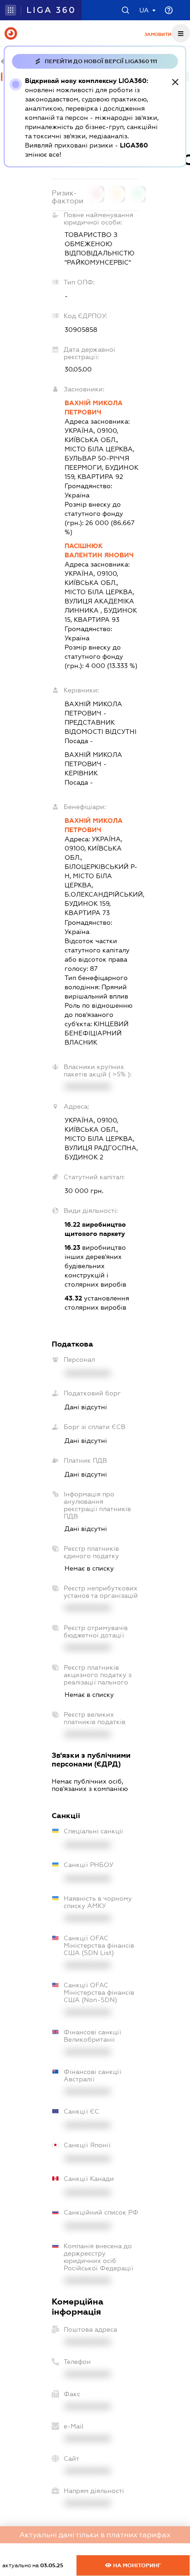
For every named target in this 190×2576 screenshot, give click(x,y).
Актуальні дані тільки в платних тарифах (95, 2535)
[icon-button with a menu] (181, 33)
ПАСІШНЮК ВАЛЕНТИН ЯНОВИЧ (99, 550)
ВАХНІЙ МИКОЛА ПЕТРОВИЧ (94, 408)
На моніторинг (136, 2565)
